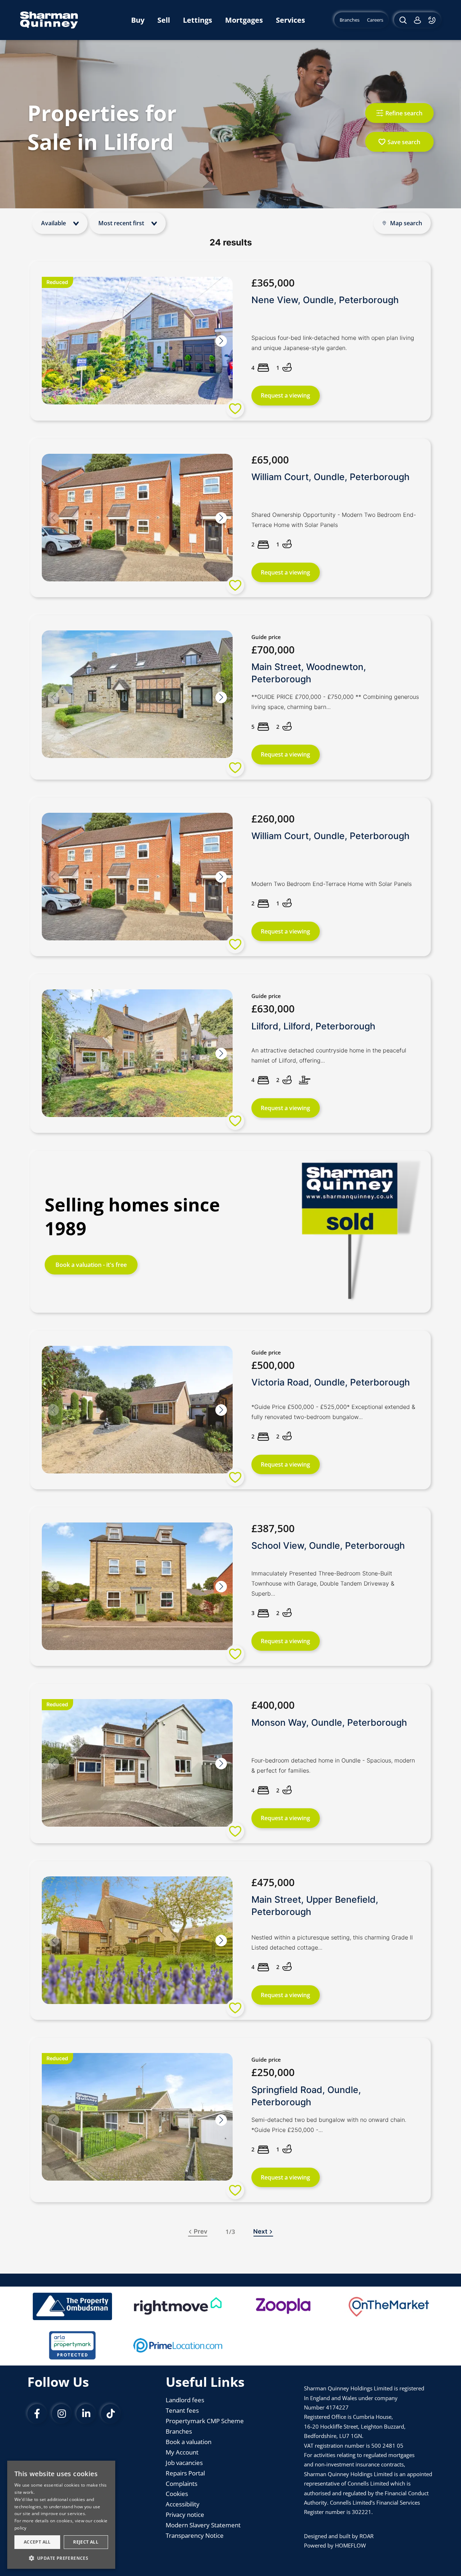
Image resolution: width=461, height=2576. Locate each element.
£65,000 (270, 460)
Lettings (198, 20)
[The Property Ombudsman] (72, 2306)
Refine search (404, 113)
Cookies (177, 2494)
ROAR (366, 2536)
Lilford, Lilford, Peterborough (313, 1026)
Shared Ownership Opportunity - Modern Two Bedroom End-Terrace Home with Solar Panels (334, 520)
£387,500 (273, 1528)
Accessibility (183, 2504)
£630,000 (273, 1008)
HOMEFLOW (350, 2545)
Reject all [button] (86, 2542)
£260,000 (273, 819)
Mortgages (244, 20)
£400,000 (273, 1705)
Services (290, 20)
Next (260, 2231)
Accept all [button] (37, 2542)
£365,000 (273, 283)
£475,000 (273, 1882)
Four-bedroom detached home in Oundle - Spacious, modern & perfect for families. (333, 1765)
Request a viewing (285, 395)
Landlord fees (185, 2400)
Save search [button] (404, 142)
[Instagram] (62, 2414)
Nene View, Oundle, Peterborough (325, 300)
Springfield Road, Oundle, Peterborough (306, 2096)
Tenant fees (182, 2410)
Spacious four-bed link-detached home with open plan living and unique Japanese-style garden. (333, 343)
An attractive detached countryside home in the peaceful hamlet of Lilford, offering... (329, 1055)
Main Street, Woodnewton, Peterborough (309, 673)
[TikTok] (111, 2414)
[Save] (235, 409)
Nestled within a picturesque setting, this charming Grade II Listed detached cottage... (332, 1942)
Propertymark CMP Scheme (205, 2421)
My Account (182, 2452)
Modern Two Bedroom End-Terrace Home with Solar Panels (332, 884)
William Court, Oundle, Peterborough (330, 477)
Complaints (182, 2484)
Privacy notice (185, 2515)
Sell (164, 20)
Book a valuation (189, 2442)
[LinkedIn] (86, 2414)
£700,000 (273, 649)
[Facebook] (37, 2414)
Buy (138, 20)
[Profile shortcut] (417, 20)
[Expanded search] (402, 20)
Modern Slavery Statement (203, 2525)
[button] (221, 341)
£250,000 (273, 2072)
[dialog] (61, 2515)
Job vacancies (184, 2463)
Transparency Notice (195, 2535)
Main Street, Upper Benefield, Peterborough (315, 1906)
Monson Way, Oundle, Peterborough (329, 1722)
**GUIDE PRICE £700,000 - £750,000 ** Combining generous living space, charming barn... (335, 702)
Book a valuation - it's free (91, 1265)
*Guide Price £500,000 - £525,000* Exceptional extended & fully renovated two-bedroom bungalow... (333, 1412)
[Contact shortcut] (433, 20)
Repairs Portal (185, 2473)
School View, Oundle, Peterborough (328, 1546)
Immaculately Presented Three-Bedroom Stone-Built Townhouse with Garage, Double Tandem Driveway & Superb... (323, 1583)
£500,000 (273, 1365)
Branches (179, 2431)
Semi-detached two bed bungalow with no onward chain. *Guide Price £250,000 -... (329, 2125)
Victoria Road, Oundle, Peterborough (331, 1382)
